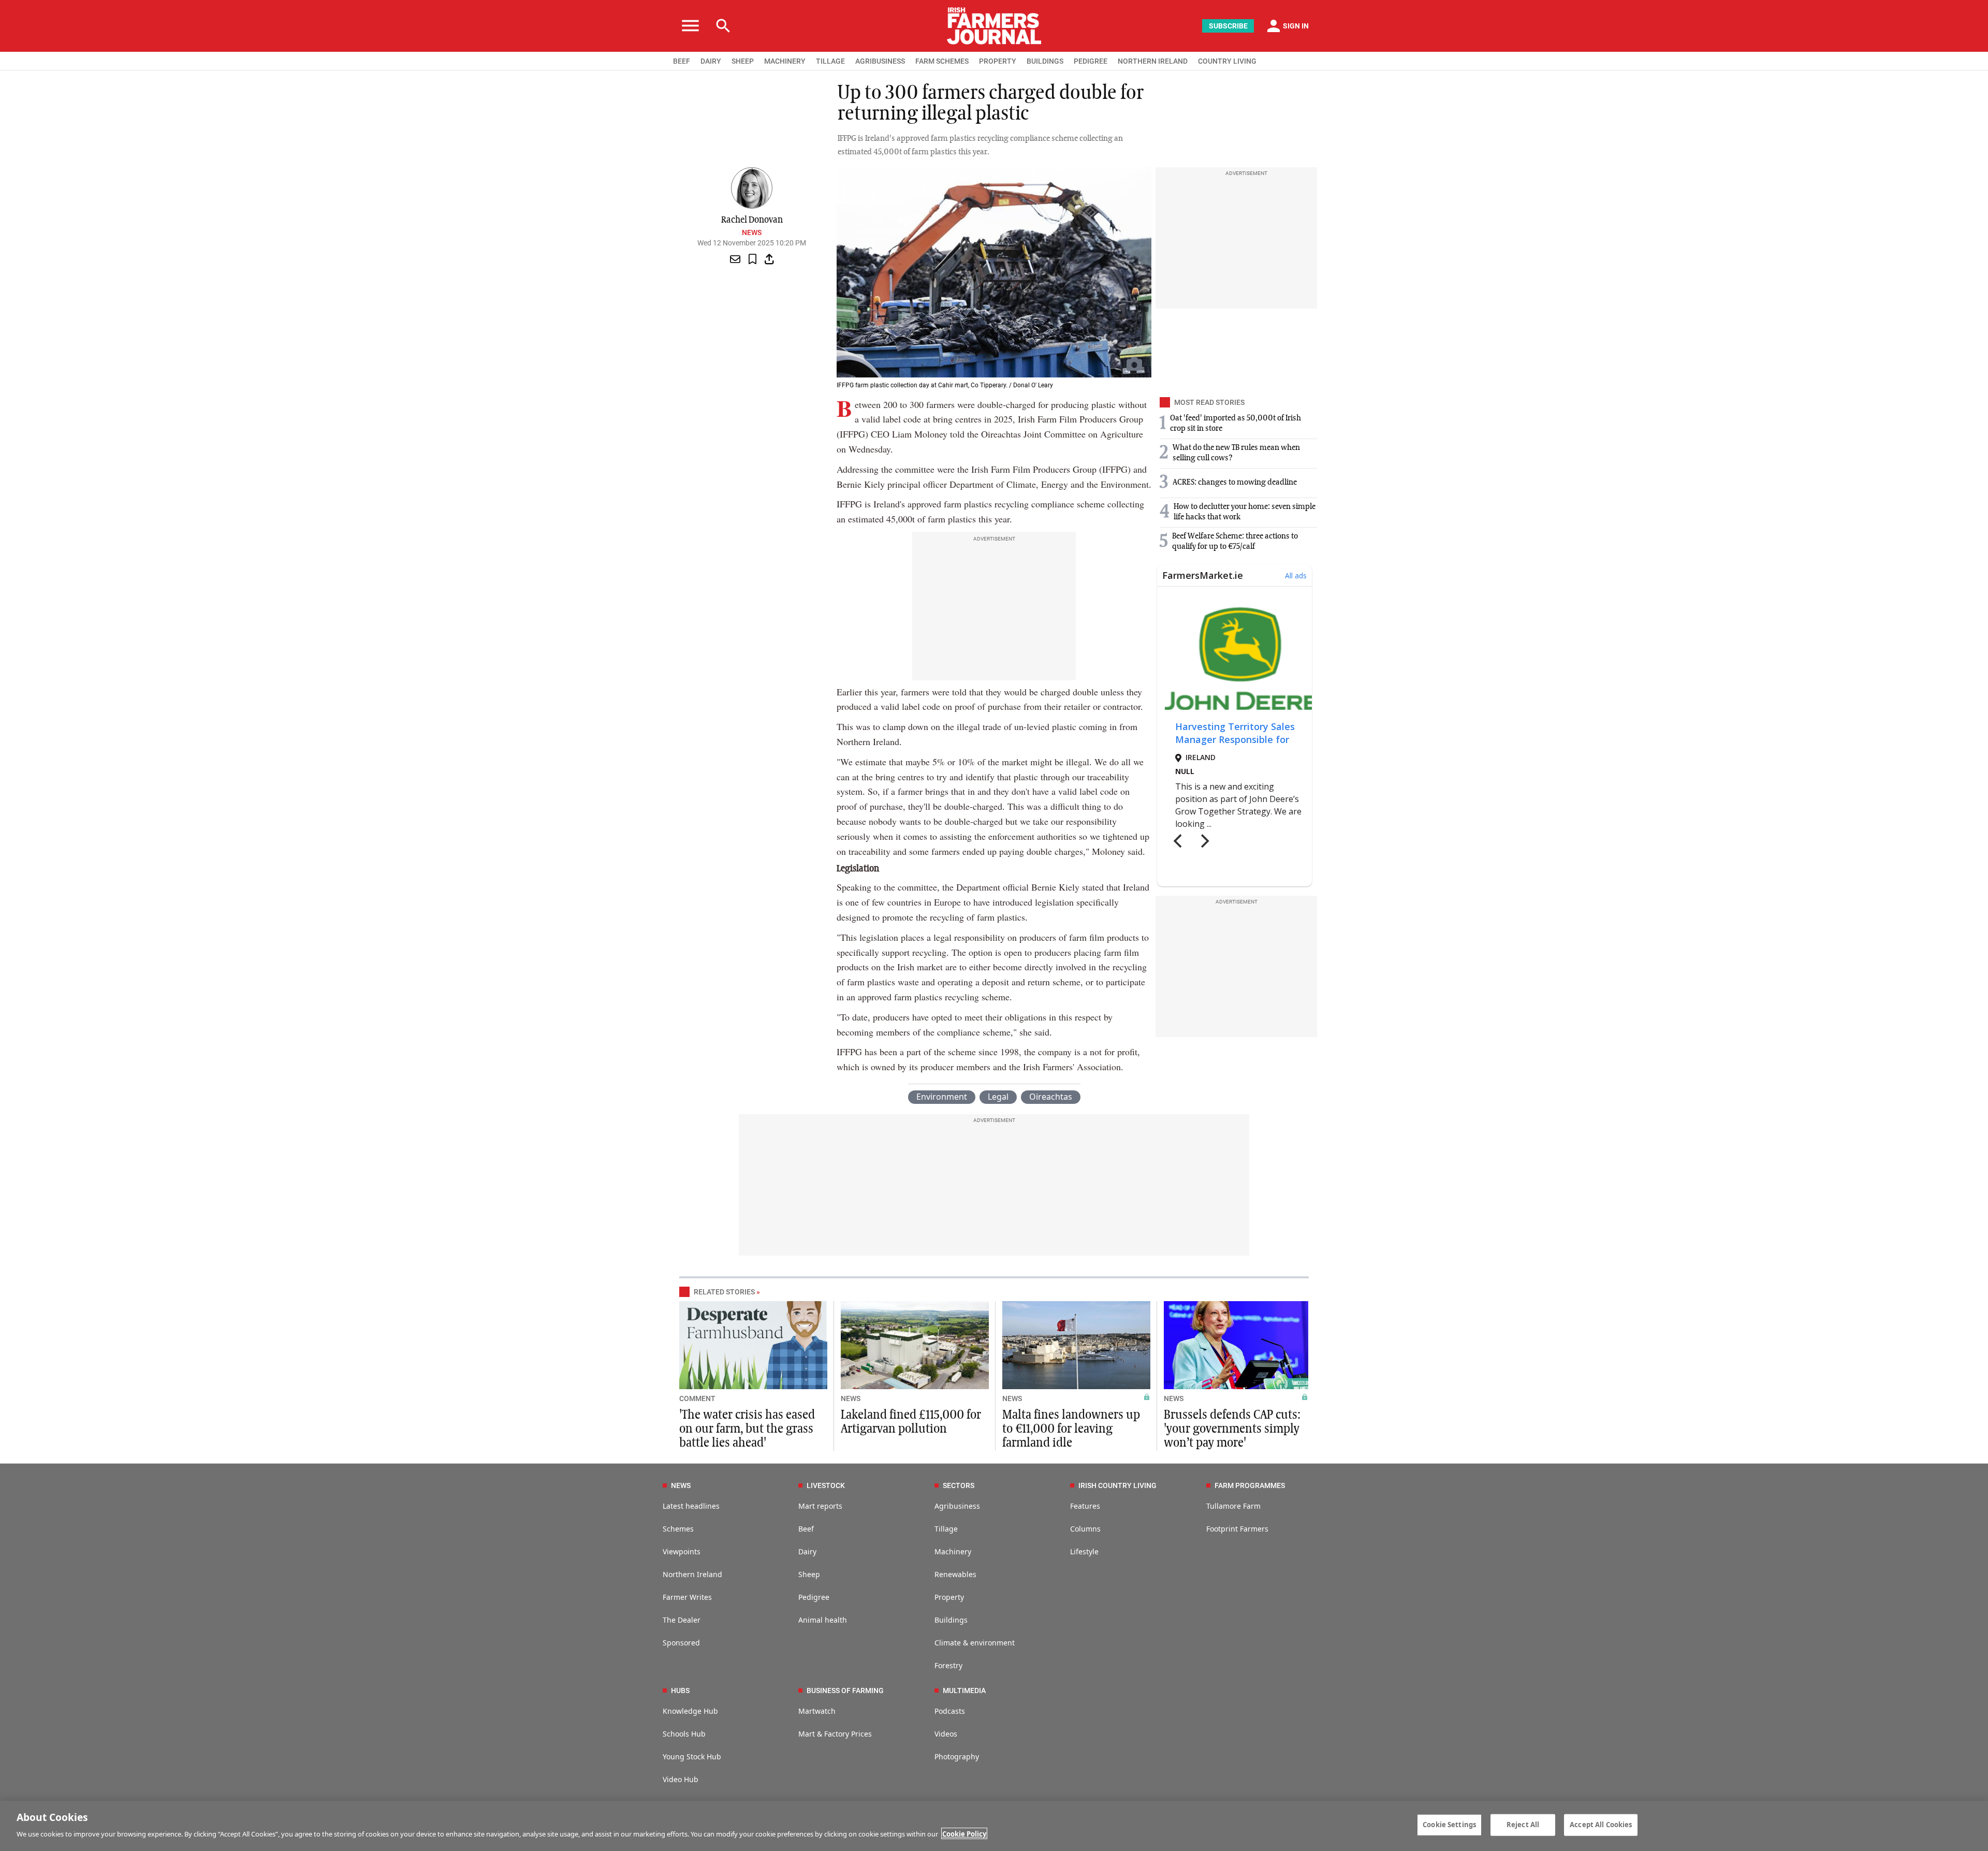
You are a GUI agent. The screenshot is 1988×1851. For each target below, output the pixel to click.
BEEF (682, 61)
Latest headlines (691, 1506)
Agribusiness (957, 1506)
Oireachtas (1051, 1097)
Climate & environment (975, 1643)
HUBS (680, 1690)
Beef (806, 1529)
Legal (998, 1097)
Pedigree (814, 1597)
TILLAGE (830, 61)
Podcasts (950, 1711)
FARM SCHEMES (942, 61)
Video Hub (681, 1779)
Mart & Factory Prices (835, 1734)
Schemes (678, 1529)
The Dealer (682, 1620)
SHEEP (743, 61)
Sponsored (681, 1643)
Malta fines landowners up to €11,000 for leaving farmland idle (1071, 1429)
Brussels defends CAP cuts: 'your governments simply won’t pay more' (1232, 1429)
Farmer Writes (687, 1597)
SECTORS (959, 1485)
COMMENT (697, 1398)
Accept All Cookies (1601, 1825)
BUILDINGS (1045, 61)
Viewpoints (682, 1551)
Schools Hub (684, 1734)
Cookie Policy (964, 1833)
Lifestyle (1084, 1551)
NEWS (851, 1398)
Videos (946, 1734)
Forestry (948, 1665)
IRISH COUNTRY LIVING (1117, 1485)
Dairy (807, 1551)
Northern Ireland (692, 1574)
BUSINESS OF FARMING (845, 1690)
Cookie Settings (1449, 1825)
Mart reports (820, 1506)
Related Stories (724, 1292)
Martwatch (817, 1711)
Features (1085, 1506)
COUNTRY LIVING (1227, 61)
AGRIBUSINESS (880, 61)
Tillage (946, 1529)
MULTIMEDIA (964, 1690)
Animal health (823, 1620)
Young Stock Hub (692, 1757)
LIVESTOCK (826, 1485)
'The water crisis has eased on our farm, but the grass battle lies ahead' (747, 1429)
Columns (1085, 1529)
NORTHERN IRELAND (1153, 61)
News (752, 232)
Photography (957, 1757)
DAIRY (711, 61)
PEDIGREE (1091, 61)
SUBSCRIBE (1228, 26)
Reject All (1523, 1825)
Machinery (953, 1551)
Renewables (955, 1574)
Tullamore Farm (1233, 1506)
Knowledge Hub (690, 1711)
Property (949, 1597)
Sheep (809, 1574)
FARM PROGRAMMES (1250, 1485)
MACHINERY (785, 61)
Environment (942, 1097)
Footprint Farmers (1237, 1529)
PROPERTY (998, 61)
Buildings (951, 1620)
